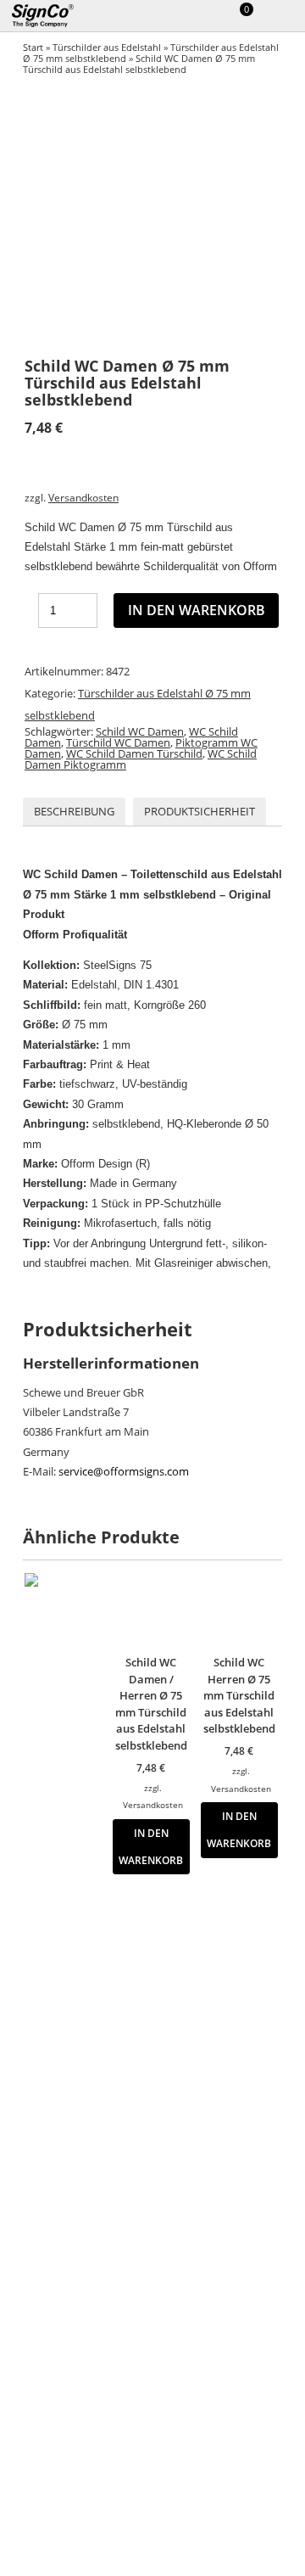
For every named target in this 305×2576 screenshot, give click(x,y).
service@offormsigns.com (124, 1471)
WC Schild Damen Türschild (134, 753)
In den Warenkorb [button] (151, 1846)
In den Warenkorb (197, 610)
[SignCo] (53, 16)
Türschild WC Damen (118, 742)
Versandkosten (83, 497)
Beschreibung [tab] (74, 811)
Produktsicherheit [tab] (200, 811)
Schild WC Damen (140, 731)
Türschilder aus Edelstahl (107, 47)
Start (33, 47)
